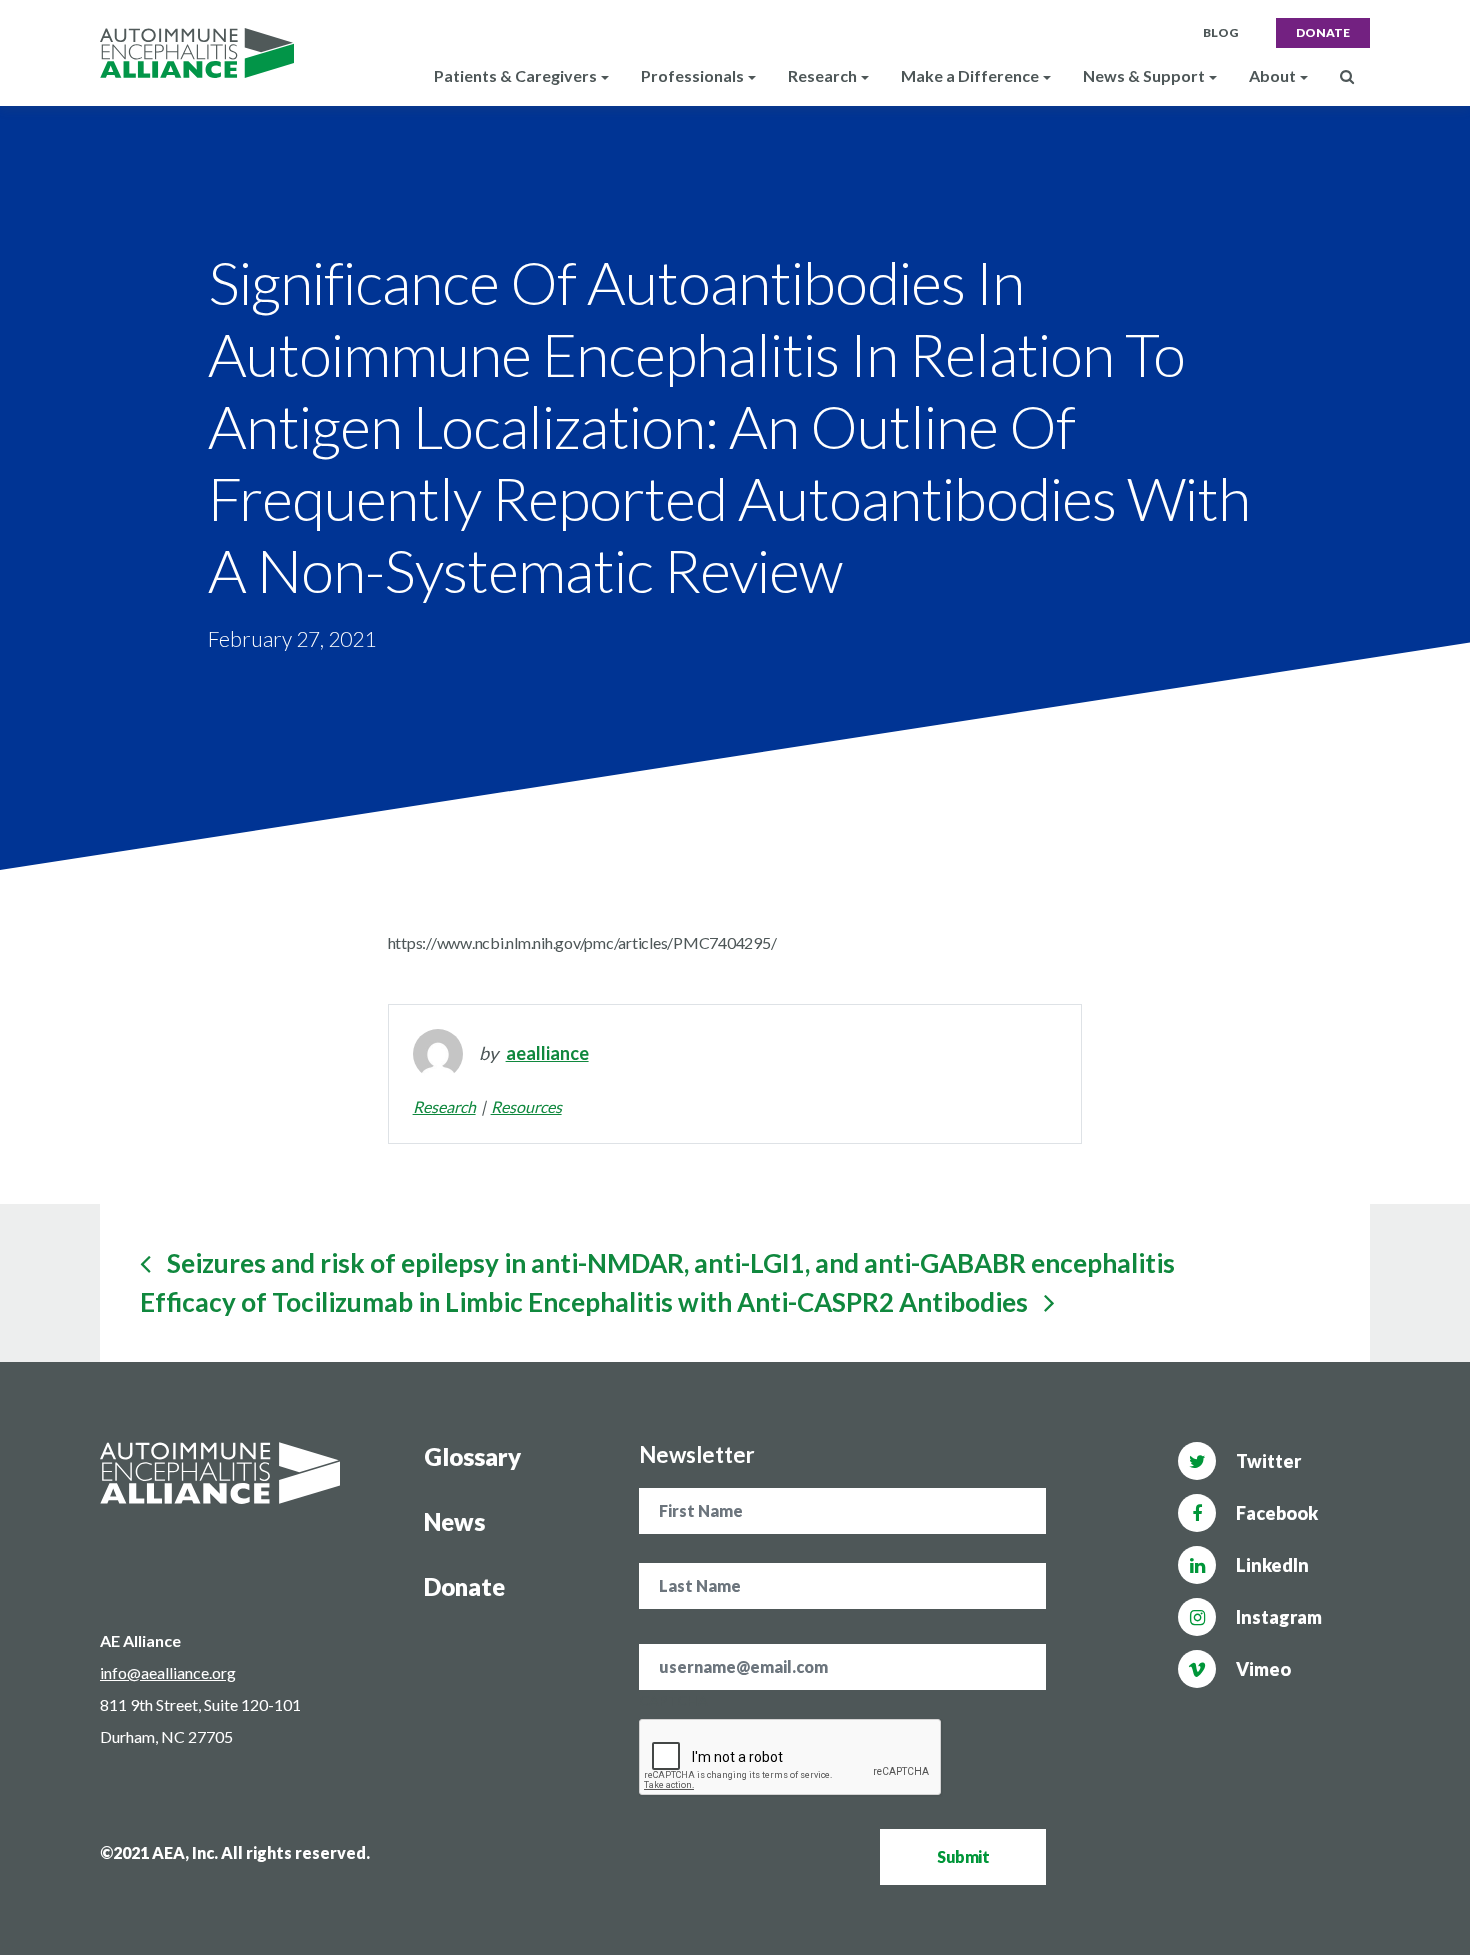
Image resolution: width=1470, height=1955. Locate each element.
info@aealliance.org (168, 1672)
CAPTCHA (673, 1700)
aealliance (547, 1053)
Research (444, 1106)
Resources (526, 1106)
